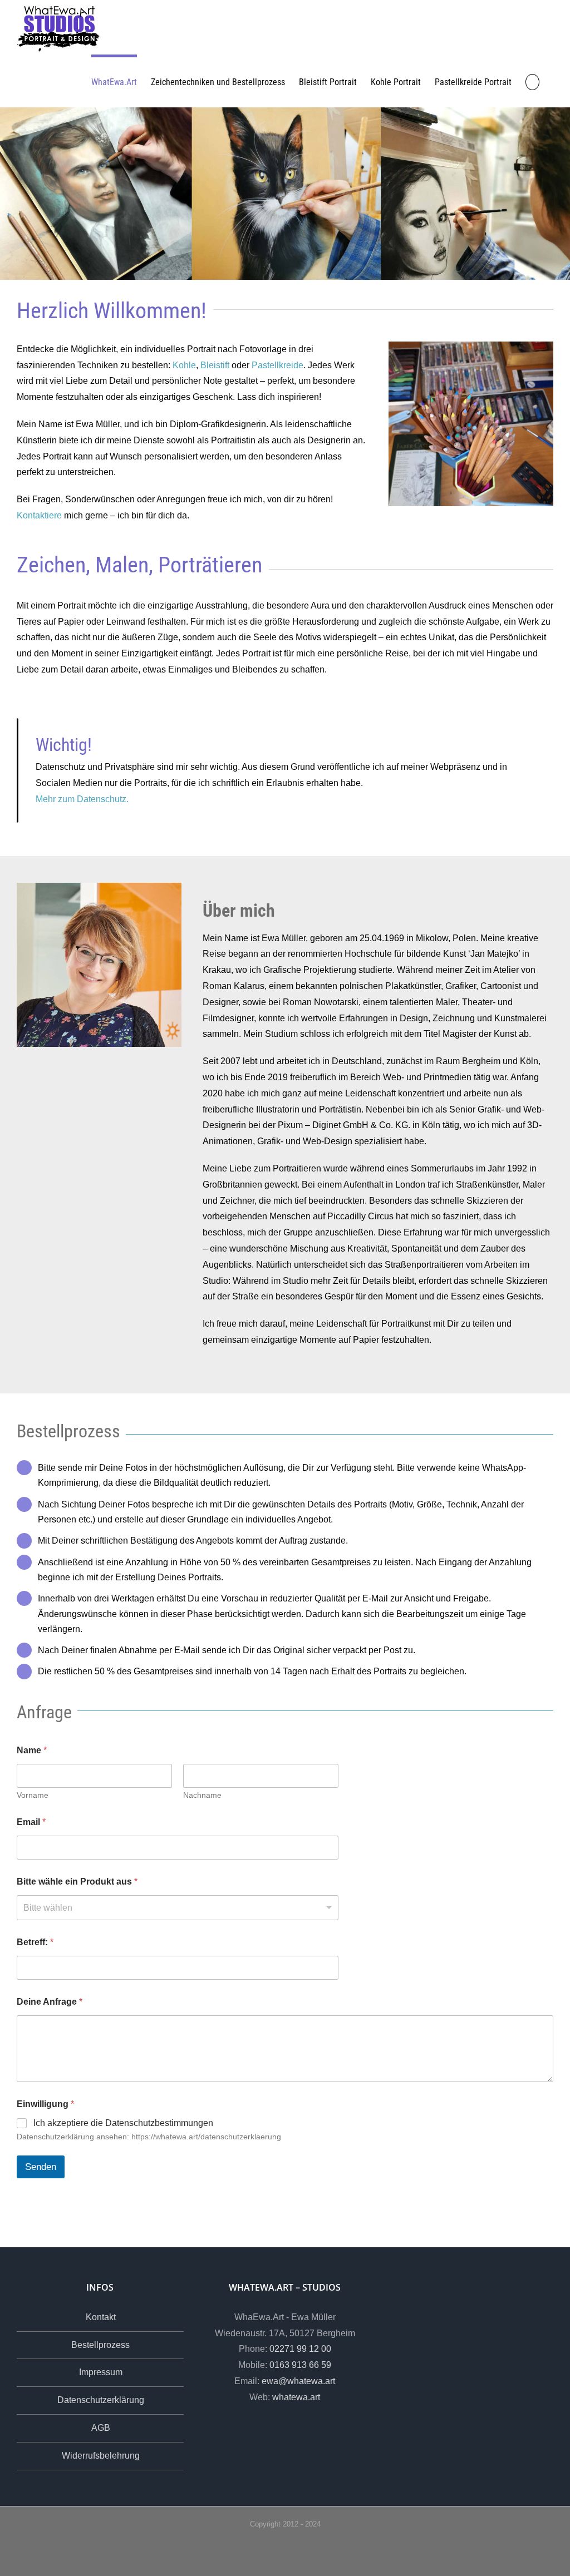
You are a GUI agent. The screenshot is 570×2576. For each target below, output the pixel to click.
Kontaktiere (39, 515)
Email (31, 1822)
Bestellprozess (100, 2345)
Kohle (184, 365)
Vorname (33, 1795)
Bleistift (215, 365)
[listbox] (178, 1908)
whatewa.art (296, 2397)
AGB (101, 2428)
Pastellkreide (277, 365)
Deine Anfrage (50, 2002)
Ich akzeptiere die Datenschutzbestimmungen (123, 2123)
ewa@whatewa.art (298, 2381)
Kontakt (101, 2317)
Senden (41, 2167)
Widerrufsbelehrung (101, 2456)
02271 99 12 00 (300, 2349)
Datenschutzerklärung (101, 2400)
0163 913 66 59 (300, 2365)
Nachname (202, 1795)
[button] (532, 81)
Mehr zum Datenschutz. (82, 799)
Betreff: (35, 1942)
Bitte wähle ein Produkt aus (77, 1882)
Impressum (101, 2372)
